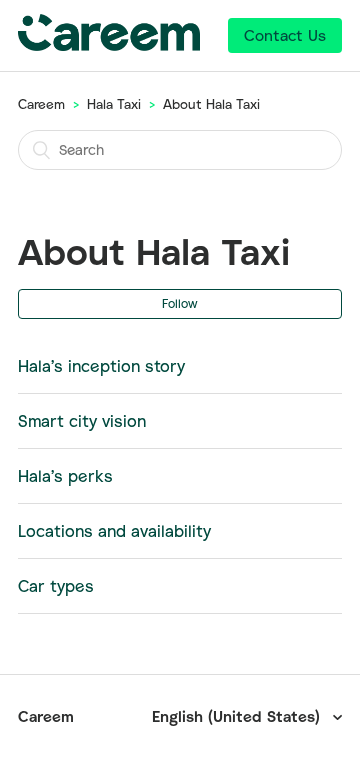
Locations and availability (114, 531)
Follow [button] (180, 303)
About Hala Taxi (211, 104)
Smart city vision (82, 421)
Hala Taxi (114, 104)
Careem (41, 104)
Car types (56, 586)
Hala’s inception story (101, 366)
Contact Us (285, 35)
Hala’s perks (65, 476)
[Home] (109, 45)
